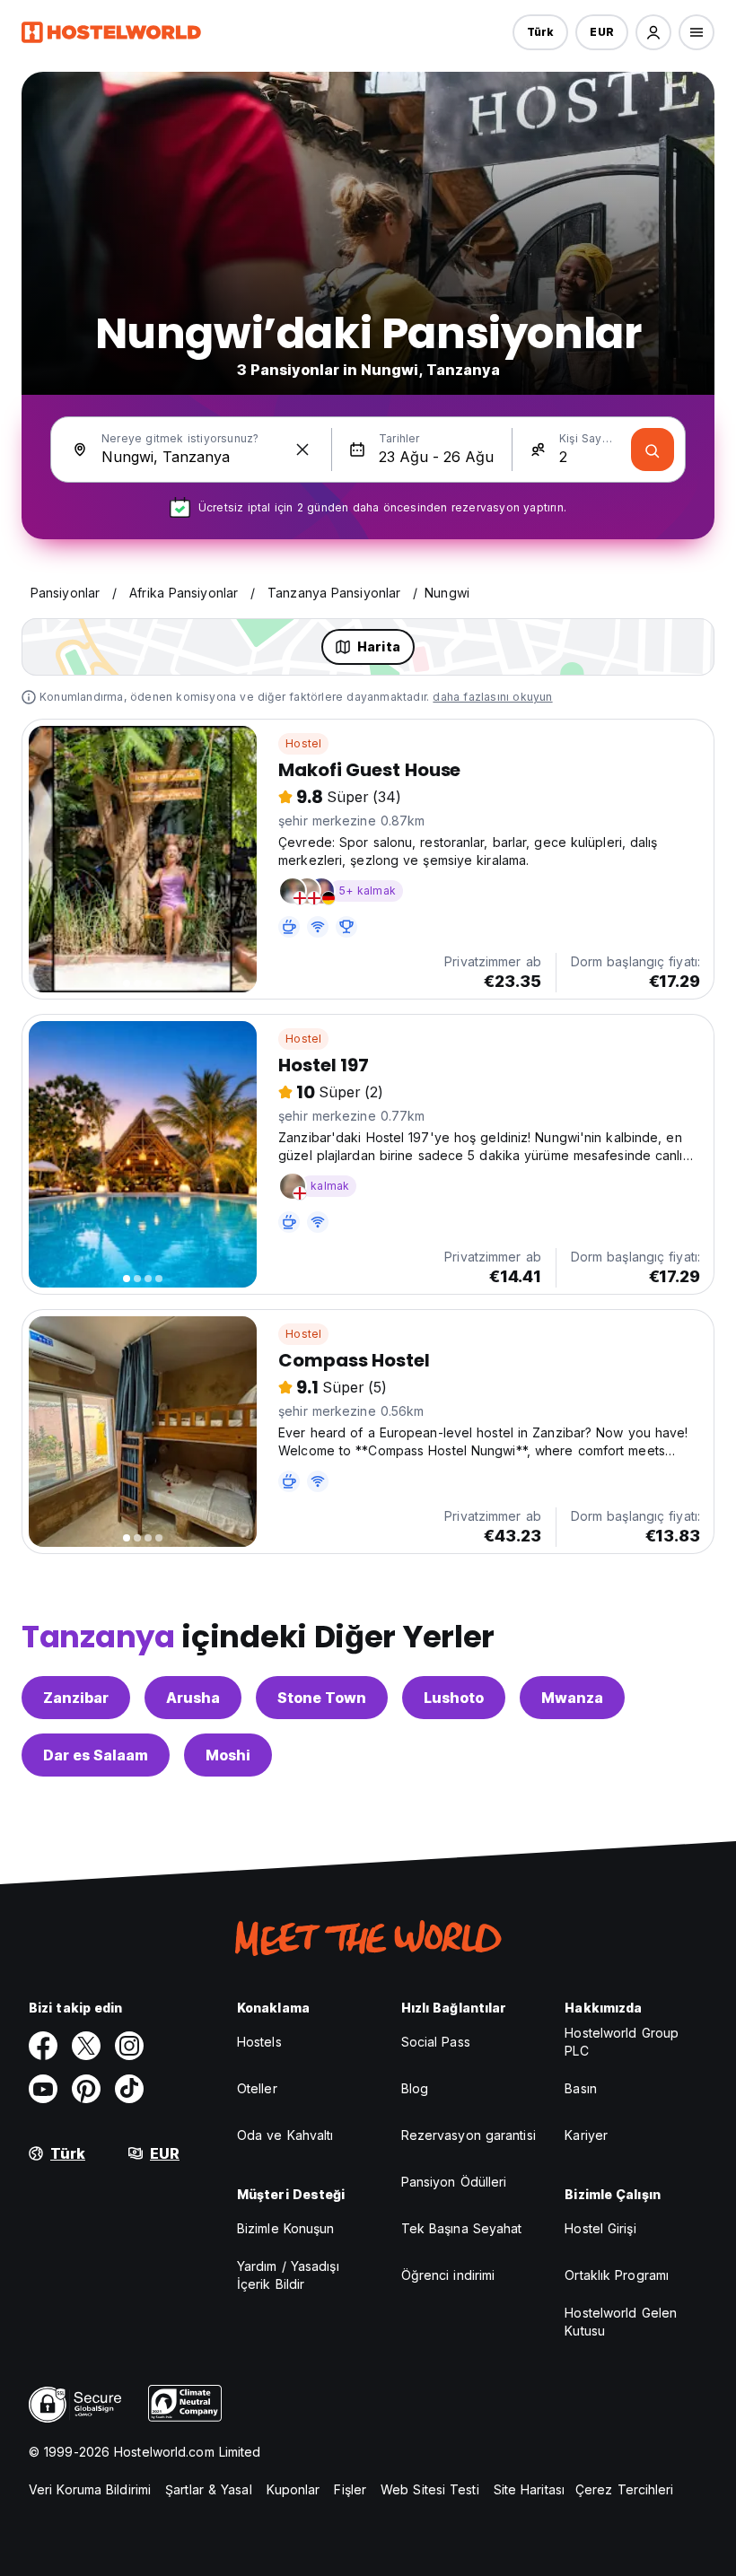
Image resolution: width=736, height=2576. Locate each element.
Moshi (228, 1755)
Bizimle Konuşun (286, 2228)
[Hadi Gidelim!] (653, 450)
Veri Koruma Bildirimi (90, 2489)
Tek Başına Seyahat (462, 2228)
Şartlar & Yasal (209, 2489)
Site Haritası (529, 2489)
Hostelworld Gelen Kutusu (621, 2322)
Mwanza (572, 1698)
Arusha (193, 1698)
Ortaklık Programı (617, 2275)
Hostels (259, 2042)
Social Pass (436, 2042)
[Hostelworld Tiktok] (129, 2089)
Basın (581, 2088)
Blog (415, 2088)
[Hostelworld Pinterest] (86, 2089)
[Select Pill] (653, 32)
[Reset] (302, 450)
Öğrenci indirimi (448, 2275)
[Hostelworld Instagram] (129, 2046)
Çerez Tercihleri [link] (625, 2489)
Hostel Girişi (600, 2228)
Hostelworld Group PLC (622, 2042)
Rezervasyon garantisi (469, 2135)
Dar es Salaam (96, 1755)
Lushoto (454, 1698)
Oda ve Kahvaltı (285, 2135)
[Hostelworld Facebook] (43, 2046)
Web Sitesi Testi (430, 2489)
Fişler (350, 2489)
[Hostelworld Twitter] (86, 2046)
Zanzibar (76, 1698)
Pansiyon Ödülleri (454, 2182)
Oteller (257, 2088)
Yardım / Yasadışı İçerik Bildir (288, 2275)
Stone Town (322, 1698)
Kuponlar (294, 2489)
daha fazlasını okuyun (492, 697)
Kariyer (586, 2135)
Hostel (303, 743)
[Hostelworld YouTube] (43, 2089)
